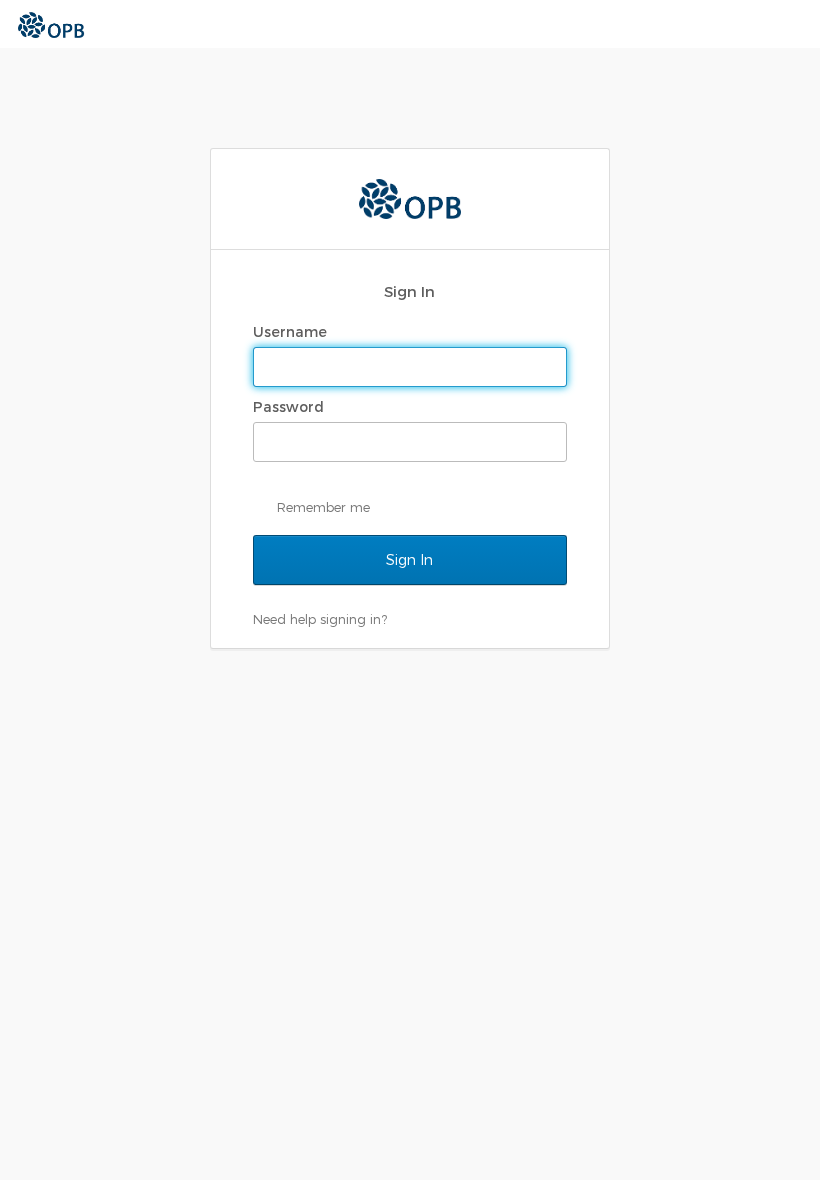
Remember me (323, 507)
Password (290, 407)
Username (292, 332)
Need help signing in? (320, 619)
